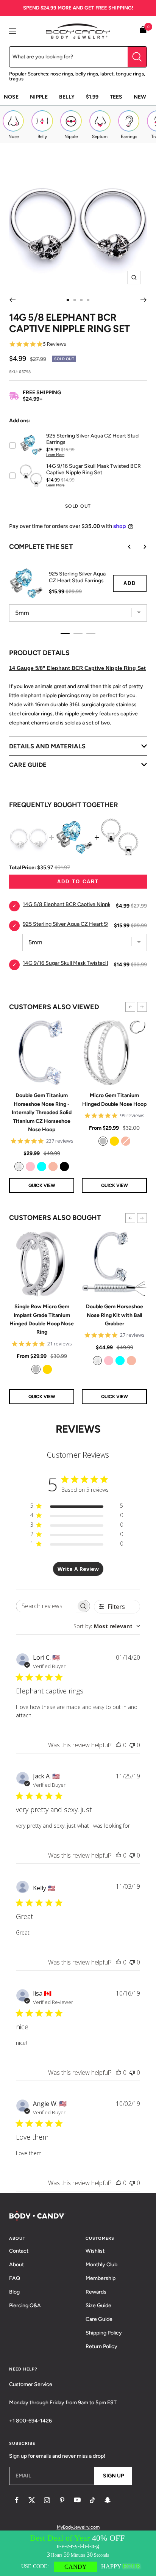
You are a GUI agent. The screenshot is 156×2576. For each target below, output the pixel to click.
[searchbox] (46, 1606)
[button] (130, 1007)
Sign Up (113, 2476)
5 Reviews (55, 344)
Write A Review (78, 1569)
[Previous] (12, 300)
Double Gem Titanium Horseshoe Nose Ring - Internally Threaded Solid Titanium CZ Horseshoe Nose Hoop (42, 1112)
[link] (19, 1166)
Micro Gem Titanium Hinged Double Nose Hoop (114, 1100)
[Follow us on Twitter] (32, 2500)
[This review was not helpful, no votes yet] (132, 1745)
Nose (11, 97)
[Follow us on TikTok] (92, 2500)
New (140, 97)
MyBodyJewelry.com (78, 2527)
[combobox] (107, 1626)
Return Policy (101, 2346)
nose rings (62, 74)
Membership (101, 2278)
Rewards (96, 2292)
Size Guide (98, 2306)
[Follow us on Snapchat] (108, 2500)
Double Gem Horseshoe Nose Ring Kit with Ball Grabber (115, 1315)
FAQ (15, 2278)
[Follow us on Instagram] (47, 2500)
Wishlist (95, 2251)
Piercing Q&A (25, 2306)
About (16, 2265)
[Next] (144, 300)
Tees (116, 97)
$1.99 (92, 97)
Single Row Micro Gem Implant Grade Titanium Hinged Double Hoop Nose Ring (42, 1319)
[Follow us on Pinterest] (62, 2500)
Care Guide (99, 2319)
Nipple (39, 97)
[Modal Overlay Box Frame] (78, 2553)
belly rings (87, 74)
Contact (19, 2251)
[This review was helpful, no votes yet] (119, 1745)
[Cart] (143, 31)
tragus (16, 79)
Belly (67, 97)
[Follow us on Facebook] (17, 2500)
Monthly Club (101, 2265)
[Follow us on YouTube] (77, 2500)
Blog (14, 2292)
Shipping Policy (104, 2333)
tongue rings (130, 74)
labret (107, 74)
